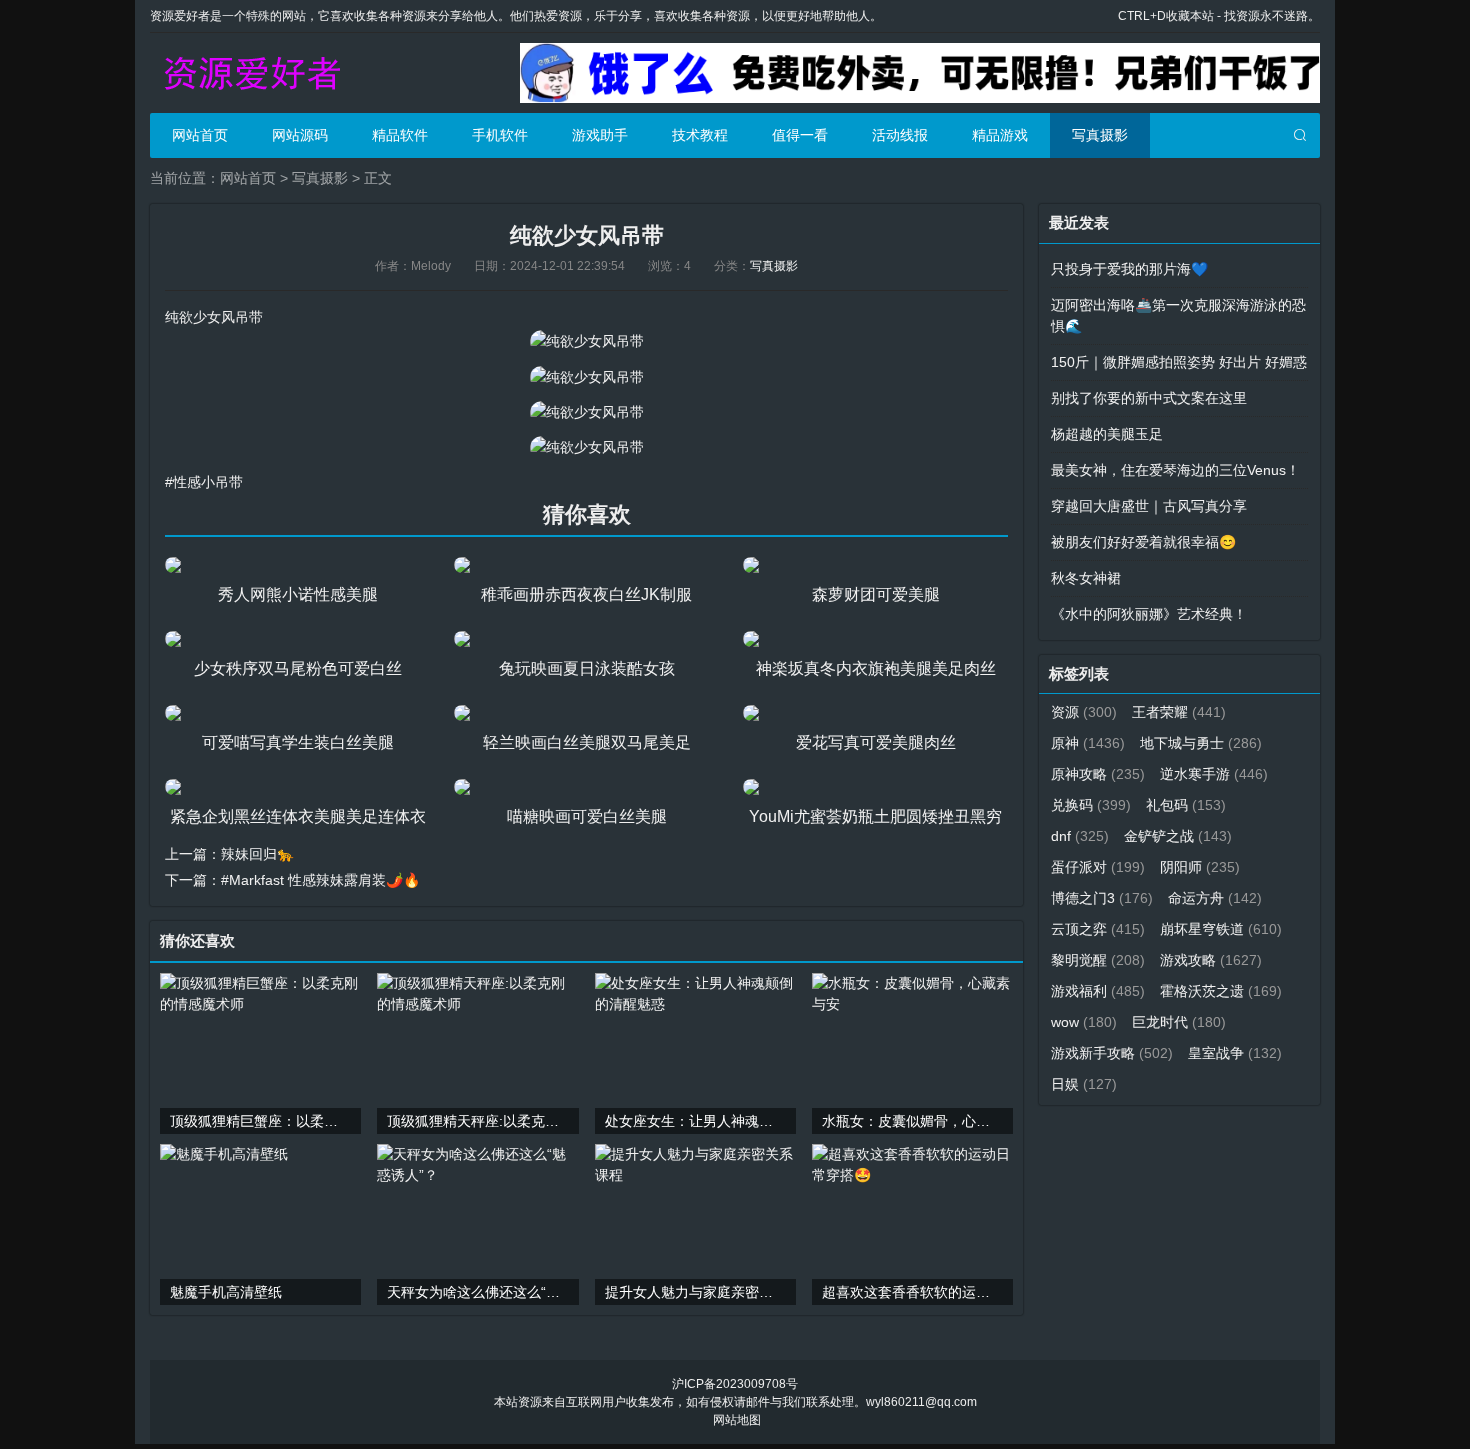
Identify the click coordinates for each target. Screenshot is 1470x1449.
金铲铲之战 (1178, 836)
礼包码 (1186, 805)
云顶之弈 (1098, 929)
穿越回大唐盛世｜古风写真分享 (1149, 506)
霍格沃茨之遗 (1221, 991)
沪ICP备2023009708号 (735, 1384)
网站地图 (737, 1420)
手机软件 (500, 135)
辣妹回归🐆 (257, 854)
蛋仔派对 (1098, 867)
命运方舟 (1215, 898)
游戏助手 (600, 135)
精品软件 (400, 135)
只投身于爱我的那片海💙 (1129, 269)
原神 (1088, 743)
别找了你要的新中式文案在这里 (1149, 398)
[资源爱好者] (250, 73)
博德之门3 (1102, 898)
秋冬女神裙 (1086, 578)
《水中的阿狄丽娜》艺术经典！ (1149, 614)
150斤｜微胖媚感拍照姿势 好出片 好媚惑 (1179, 362)
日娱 (1084, 1084)
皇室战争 (1235, 1053)
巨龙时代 (1179, 1022)
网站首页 (200, 135)
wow (1084, 1022)
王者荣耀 (1179, 712)
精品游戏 (1000, 135)
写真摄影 (1100, 135)
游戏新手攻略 (1112, 1053)
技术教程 (700, 135)
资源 (1084, 712)
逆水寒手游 (1214, 774)
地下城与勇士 (1201, 743)
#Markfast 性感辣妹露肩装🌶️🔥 (320, 880)
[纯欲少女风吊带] (587, 341)
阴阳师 (1200, 867)
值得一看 (800, 135)
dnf (1080, 836)
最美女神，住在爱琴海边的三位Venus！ (1175, 470)
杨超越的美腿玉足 (1107, 434)
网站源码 (300, 135)
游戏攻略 (1211, 960)
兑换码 (1091, 805)
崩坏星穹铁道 (1221, 929)
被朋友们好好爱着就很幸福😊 (1143, 542)
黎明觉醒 (1098, 960)
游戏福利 (1098, 991)
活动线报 (900, 135)
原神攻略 (1098, 774)
